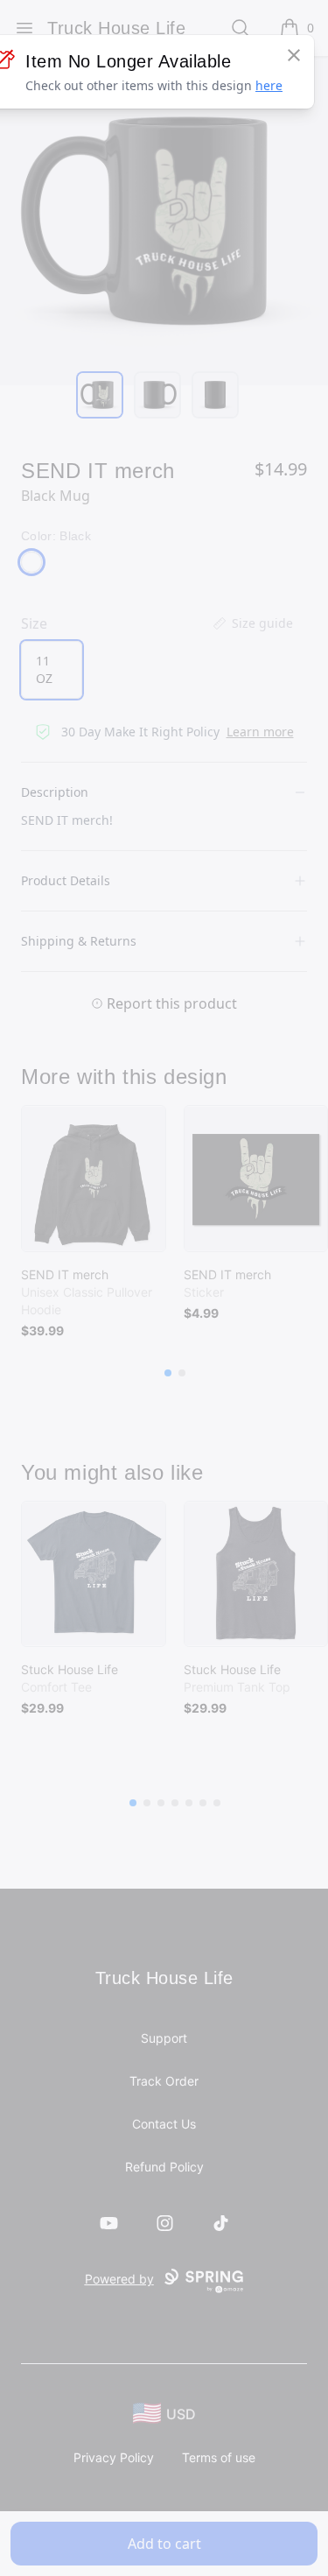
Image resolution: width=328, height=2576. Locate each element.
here (269, 85)
